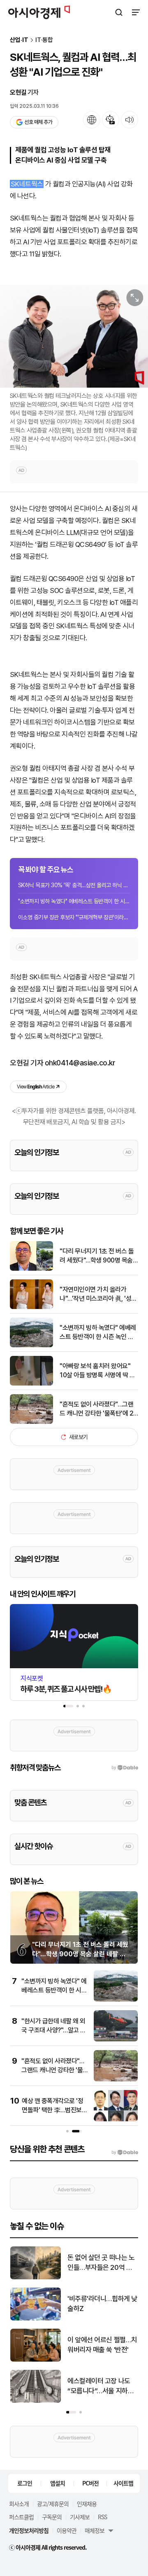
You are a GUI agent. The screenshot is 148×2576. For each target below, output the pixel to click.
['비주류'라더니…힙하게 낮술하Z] (36, 2319)
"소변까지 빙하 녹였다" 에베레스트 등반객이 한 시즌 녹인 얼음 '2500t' (74, 901)
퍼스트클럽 (21, 2517)
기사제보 (80, 2517)
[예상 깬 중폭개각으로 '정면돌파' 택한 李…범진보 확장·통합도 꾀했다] (116, 2119)
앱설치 (58, 2483)
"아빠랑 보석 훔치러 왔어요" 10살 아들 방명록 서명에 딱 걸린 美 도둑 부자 (97, 1371)
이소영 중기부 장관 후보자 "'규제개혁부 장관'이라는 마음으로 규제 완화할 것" (74, 917)
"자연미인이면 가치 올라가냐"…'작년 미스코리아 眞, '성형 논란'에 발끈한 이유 (98, 1295)
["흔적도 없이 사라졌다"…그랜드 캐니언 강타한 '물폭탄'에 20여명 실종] (31, 1422)
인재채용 (87, 2504)
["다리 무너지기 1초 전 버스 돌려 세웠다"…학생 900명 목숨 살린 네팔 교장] (31, 1269)
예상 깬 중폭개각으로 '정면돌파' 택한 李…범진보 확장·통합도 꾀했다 (52, 2110)
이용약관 (67, 2530)
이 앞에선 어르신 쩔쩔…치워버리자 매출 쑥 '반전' (102, 2345)
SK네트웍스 (27, 184)
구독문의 (52, 2517)
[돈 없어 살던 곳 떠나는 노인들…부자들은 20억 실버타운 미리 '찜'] (36, 2277)
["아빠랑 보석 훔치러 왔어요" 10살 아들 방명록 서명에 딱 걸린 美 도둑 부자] (31, 1384)
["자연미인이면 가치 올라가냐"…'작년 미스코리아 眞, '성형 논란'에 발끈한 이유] (31, 1307)
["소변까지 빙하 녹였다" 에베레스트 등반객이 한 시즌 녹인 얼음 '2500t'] (31, 1345)
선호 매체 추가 (38, 122)
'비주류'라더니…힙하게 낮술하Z (102, 2304)
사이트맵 (123, 2483)
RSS (102, 2517)
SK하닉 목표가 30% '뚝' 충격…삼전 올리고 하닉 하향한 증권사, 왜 (74, 885)
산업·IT (19, 40)
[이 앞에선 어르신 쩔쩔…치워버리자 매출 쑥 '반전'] (36, 2360)
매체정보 (95, 2530)
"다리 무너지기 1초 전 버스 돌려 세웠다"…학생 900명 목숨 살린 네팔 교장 (97, 1256)
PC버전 (90, 2483)
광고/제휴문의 (53, 2504)
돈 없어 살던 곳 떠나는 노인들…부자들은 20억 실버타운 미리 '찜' (101, 2263)
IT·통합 (44, 40)
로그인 (25, 2483)
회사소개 (19, 2504)
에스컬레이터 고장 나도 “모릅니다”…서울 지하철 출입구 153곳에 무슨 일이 (102, 2387)
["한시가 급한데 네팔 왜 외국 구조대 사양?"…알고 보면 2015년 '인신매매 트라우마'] (116, 2040)
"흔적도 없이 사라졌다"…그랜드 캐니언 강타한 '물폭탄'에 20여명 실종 (98, 1409)
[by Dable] (125, 2153)
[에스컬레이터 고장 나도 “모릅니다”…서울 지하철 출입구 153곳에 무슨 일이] (36, 2401)
